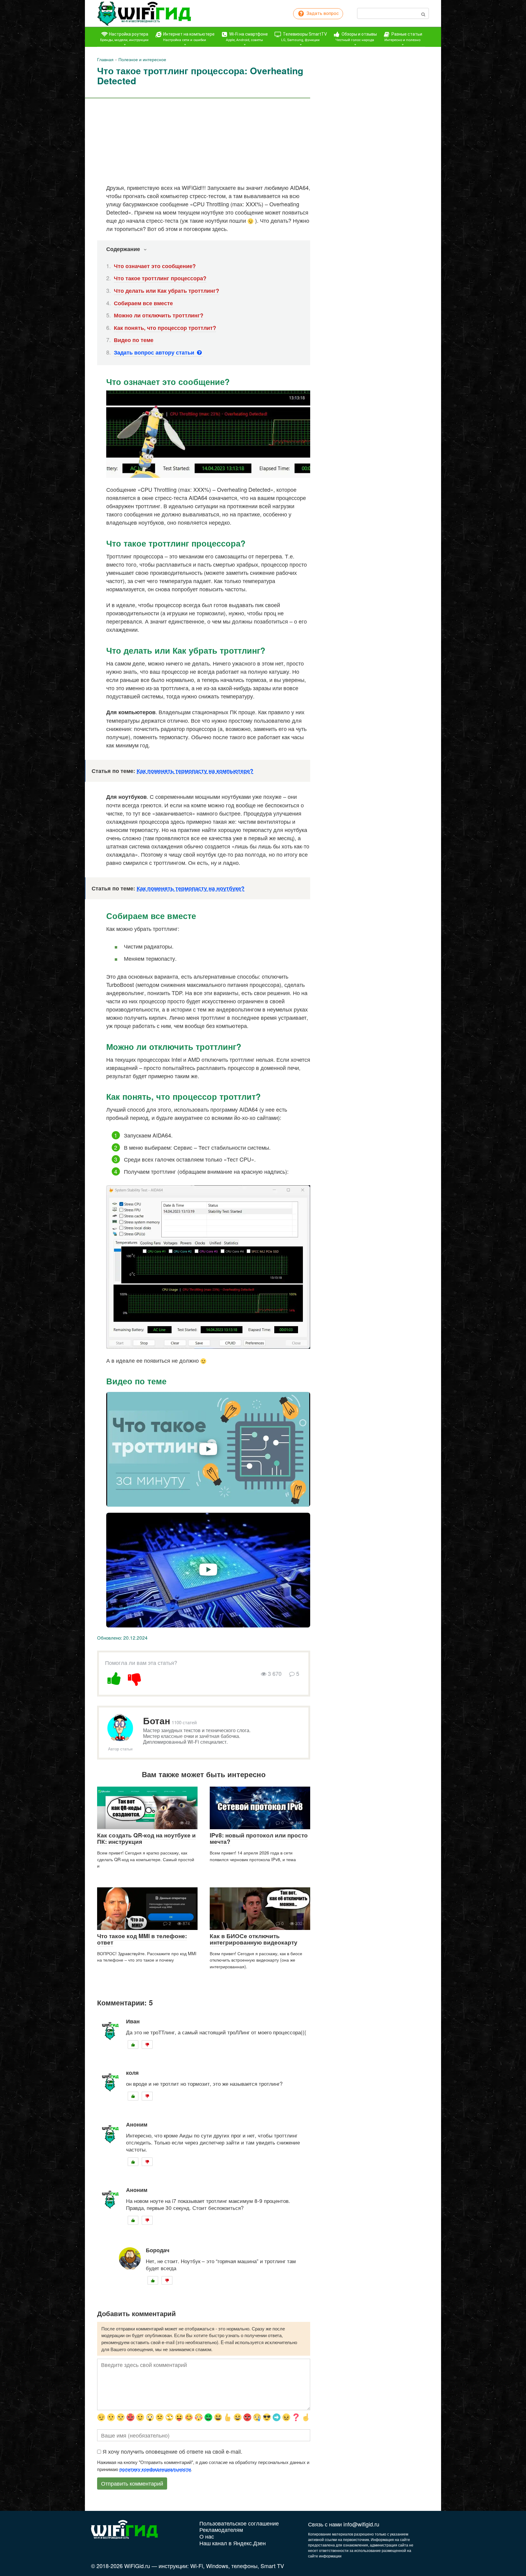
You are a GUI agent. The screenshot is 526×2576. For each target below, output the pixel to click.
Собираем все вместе (143, 303)
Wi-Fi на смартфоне (247, 37)
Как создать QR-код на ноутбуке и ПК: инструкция (146, 1838)
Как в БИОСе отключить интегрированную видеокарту (254, 1939)
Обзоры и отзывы (356, 37)
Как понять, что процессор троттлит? (165, 328)
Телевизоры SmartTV (304, 37)
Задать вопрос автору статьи (155, 352)
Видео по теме (134, 340)
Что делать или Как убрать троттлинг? (167, 291)
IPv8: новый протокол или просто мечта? (259, 1838)
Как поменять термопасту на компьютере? (195, 771)
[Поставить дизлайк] (135, 1678)
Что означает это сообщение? (155, 266)
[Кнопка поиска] (423, 13)
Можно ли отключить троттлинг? (159, 315)
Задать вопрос (322, 13)
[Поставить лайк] (114, 1678)
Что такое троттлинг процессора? (160, 278)
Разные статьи (403, 37)
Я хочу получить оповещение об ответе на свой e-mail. (172, 2451)
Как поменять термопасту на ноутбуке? (191, 888)
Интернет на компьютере (188, 37)
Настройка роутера (124, 37)
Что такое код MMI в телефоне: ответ (142, 1939)
